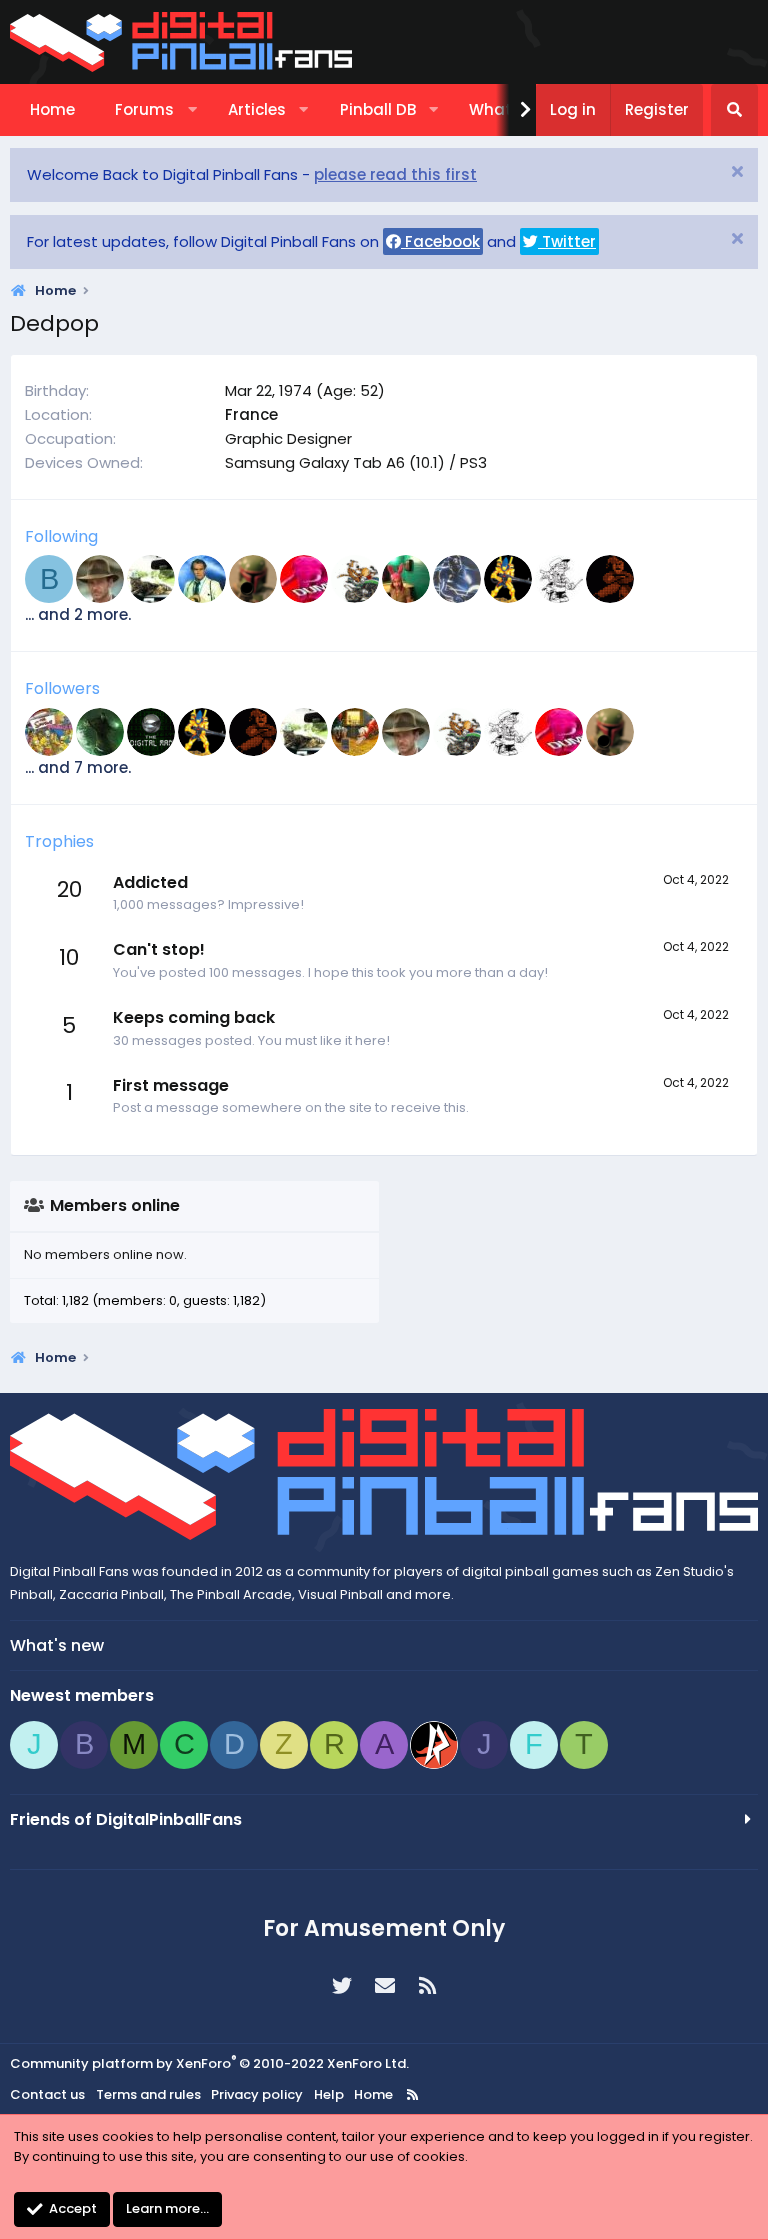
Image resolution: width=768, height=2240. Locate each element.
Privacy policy (257, 2094)
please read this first (395, 174)
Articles (257, 109)
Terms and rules (148, 2094)
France (251, 414)
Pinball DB (378, 109)
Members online (115, 1205)
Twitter (567, 241)
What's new (57, 1645)
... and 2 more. (78, 614)
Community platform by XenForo (209, 2063)
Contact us (47, 2094)
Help (329, 2094)
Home (52, 109)
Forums (144, 109)
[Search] (734, 110)
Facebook (440, 241)
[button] (192, 110)
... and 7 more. (78, 767)
